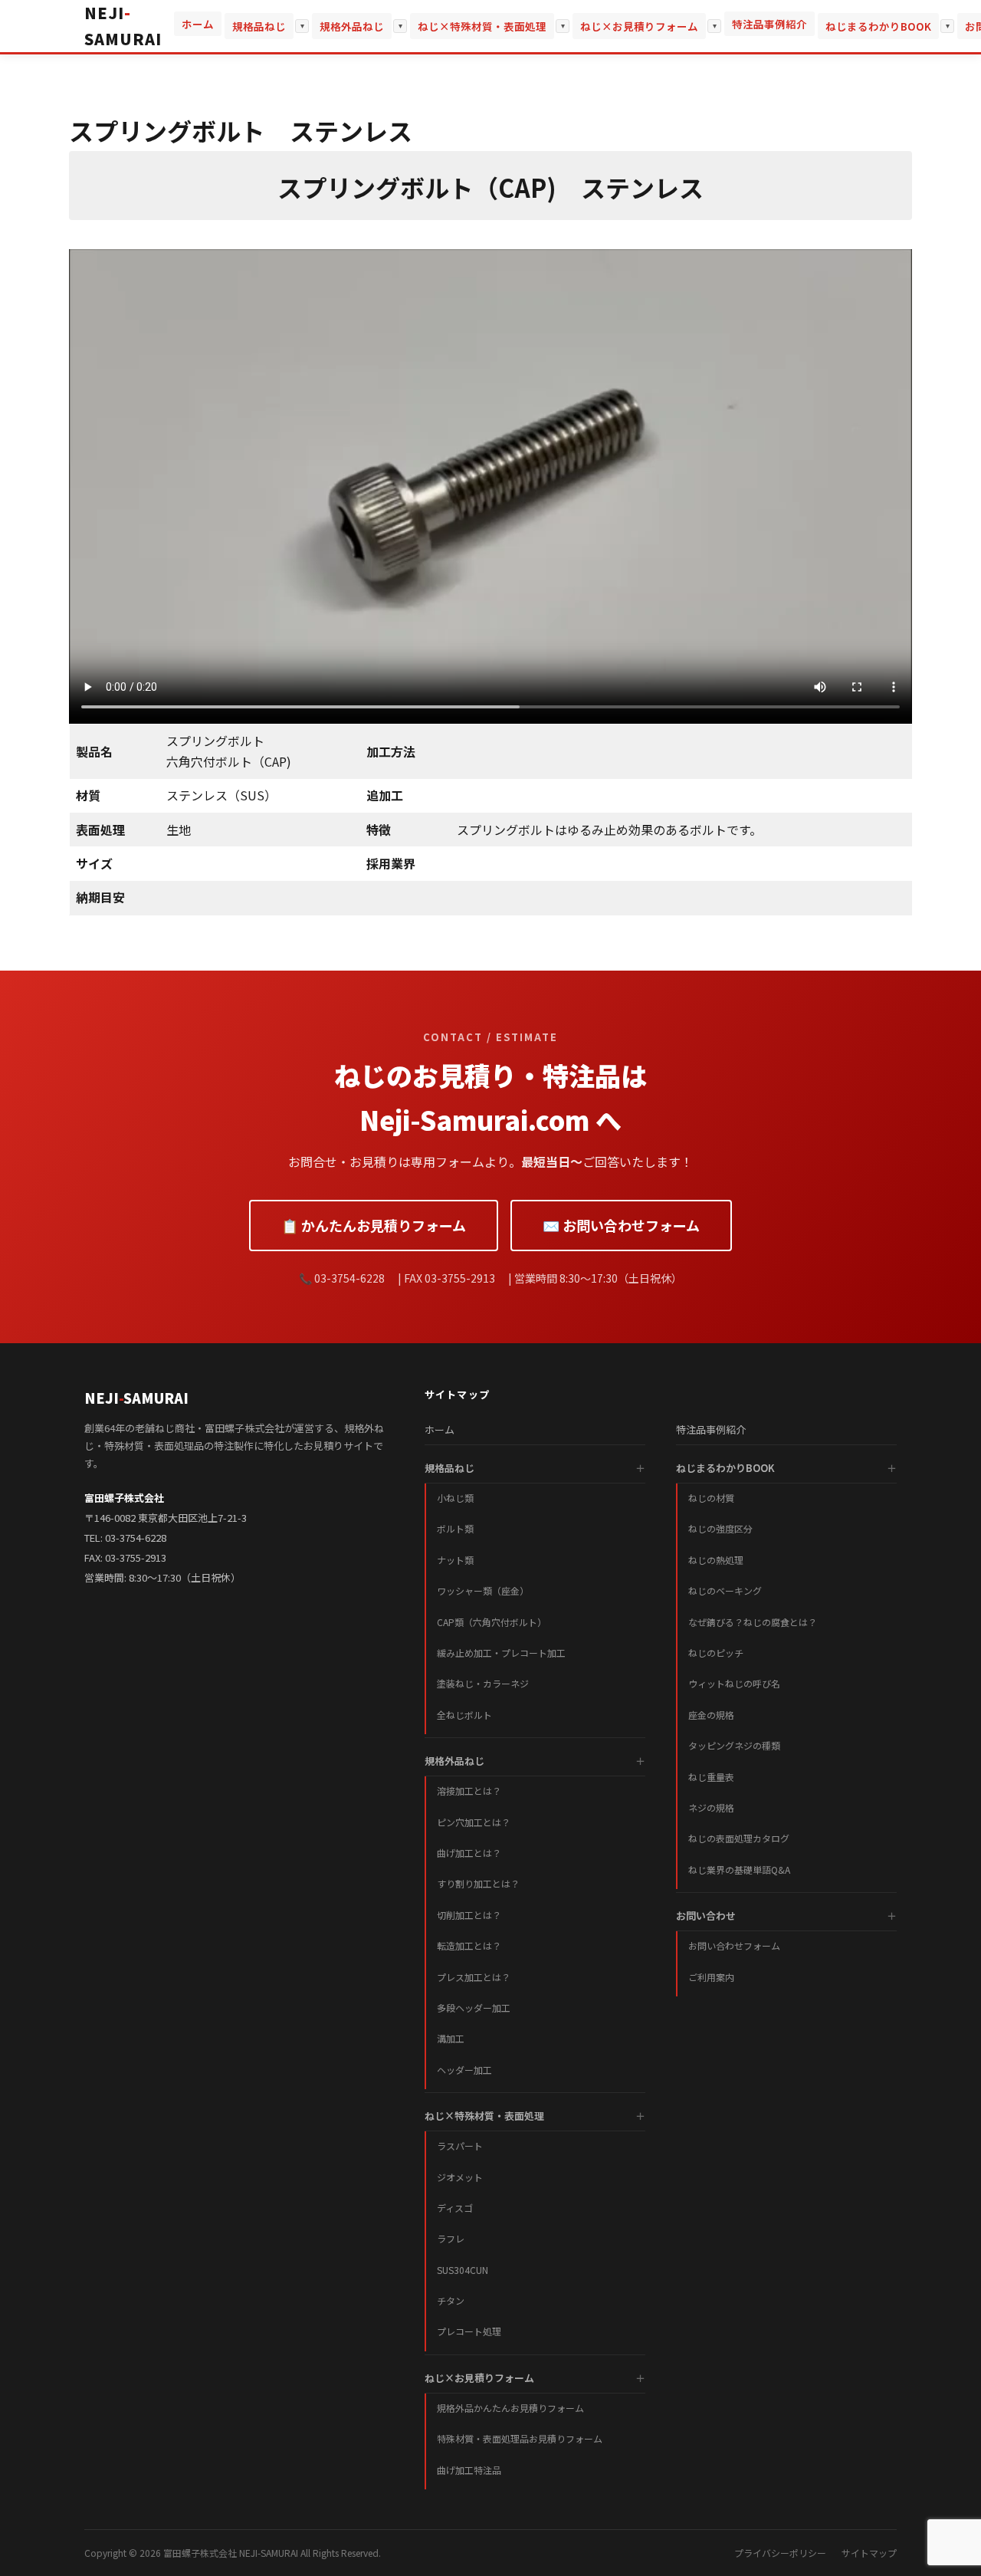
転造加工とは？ (469, 1945)
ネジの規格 (711, 1807)
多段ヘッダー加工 (474, 2008)
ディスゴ (455, 2208)
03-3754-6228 (136, 1538)
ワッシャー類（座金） (483, 1590)
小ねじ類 (455, 1498)
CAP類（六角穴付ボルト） (492, 1622)
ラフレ (451, 2238)
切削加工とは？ (469, 1915)
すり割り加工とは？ (478, 1883)
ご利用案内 (711, 1977)
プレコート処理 (469, 2331)
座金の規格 (711, 1715)
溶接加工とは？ (469, 1791)
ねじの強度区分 (720, 1528)
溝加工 (451, 2038)
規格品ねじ (259, 26)
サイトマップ (869, 2553)
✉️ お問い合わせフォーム (621, 1225)
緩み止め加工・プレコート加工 (501, 1653)
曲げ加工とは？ (469, 1853)
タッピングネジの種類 (734, 1745)
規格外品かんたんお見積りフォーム (510, 2408)
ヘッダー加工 (464, 2070)
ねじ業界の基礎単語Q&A (739, 1870)
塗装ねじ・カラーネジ (483, 1683)
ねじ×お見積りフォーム (639, 26)
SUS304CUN (463, 2270)
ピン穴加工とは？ (474, 1822)
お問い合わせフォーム (734, 1945)
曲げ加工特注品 (469, 2470)
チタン (451, 2300)
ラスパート (460, 2146)
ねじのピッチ (716, 1653)
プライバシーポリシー (780, 2553)
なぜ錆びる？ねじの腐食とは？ (753, 1622)
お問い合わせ (706, 1916)
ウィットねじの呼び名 (734, 1683)
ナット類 (455, 1560)
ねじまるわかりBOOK (878, 26)
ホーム (198, 24)
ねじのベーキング (725, 1590)
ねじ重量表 (711, 1777)
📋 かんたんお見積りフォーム (374, 1225)
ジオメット (460, 2177)
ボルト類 (455, 1528)
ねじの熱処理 (716, 1560)
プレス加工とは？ (474, 1977)
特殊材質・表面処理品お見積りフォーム (520, 2438)
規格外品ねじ (352, 26)
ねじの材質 (711, 1498)
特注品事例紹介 (769, 24)
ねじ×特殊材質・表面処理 (482, 26)
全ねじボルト (464, 1715)
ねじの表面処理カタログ (739, 1838)
